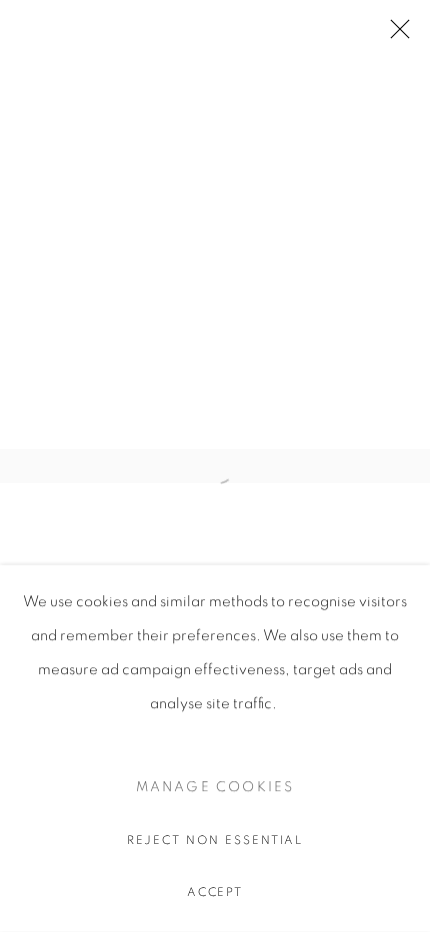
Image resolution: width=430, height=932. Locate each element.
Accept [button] (215, 892)
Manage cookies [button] (215, 787)
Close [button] (395, 35)
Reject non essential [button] (215, 840)
